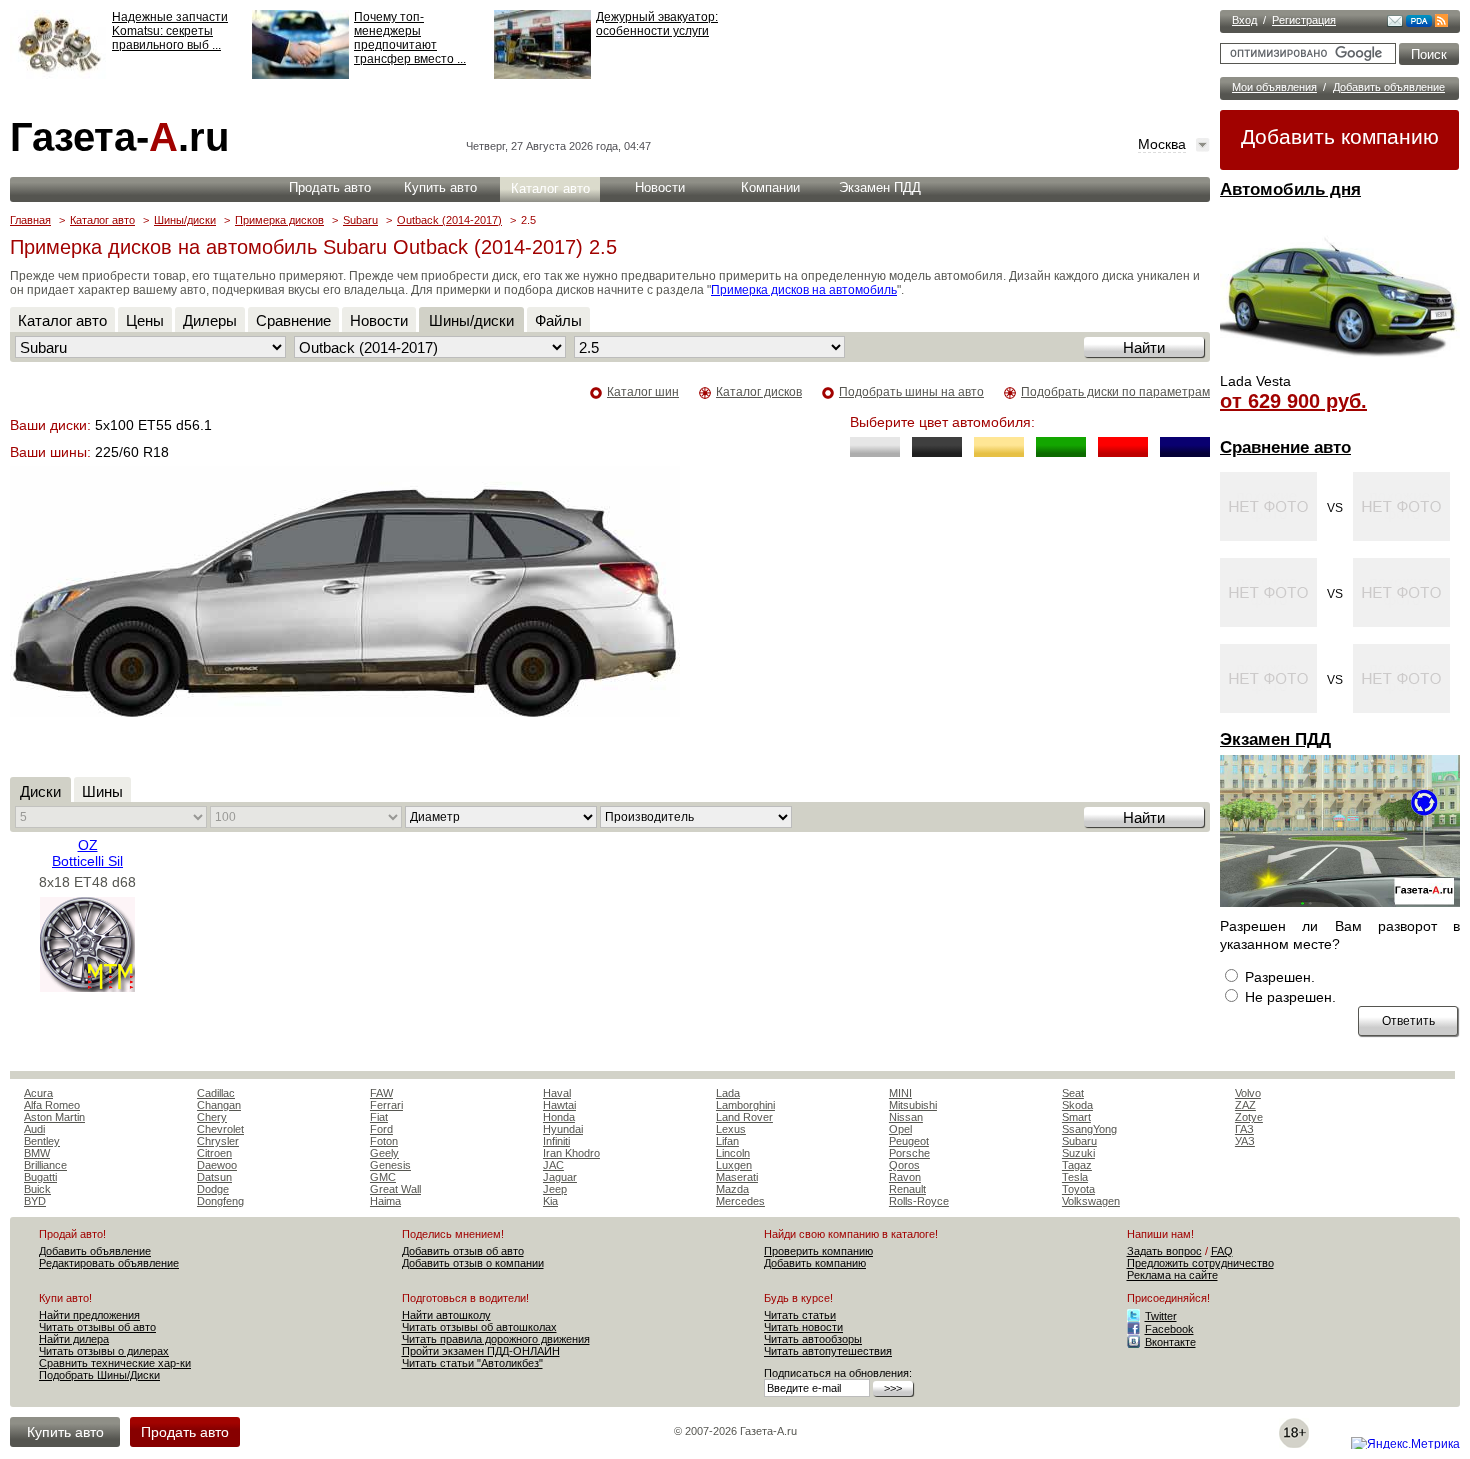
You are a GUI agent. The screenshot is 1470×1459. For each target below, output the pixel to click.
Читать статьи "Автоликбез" (472, 1363)
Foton (384, 1141)
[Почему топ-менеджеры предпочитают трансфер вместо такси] (300, 75)
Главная (30, 220)
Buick (37, 1189)
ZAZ (1245, 1105)
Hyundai (563, 1129)
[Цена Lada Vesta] (1340, 366)
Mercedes (740, 1201)
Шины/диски (185, 220)
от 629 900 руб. (1293, 401)
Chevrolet (220, 1129)
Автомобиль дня (1290, 189)
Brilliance (45, 1165)
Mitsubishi (913, 1105)
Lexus (731, 1129)
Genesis (390, 1165)
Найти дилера (74, 1339)
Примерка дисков (279, 220)
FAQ (1222, 1251)
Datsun (214, 1177)
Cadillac (216, 1093)
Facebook (1169, 1329)
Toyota (1078, 1189)
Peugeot (909, 1141)
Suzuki (1078, 1153)
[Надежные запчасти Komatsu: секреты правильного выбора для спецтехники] (58, 75)
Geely (384, 1153)
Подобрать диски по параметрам (1115, 392)
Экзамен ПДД (1275, 739)
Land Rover (744, 1117)
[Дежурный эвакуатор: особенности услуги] (542, 75)
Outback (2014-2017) (449, 220)
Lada (728, 1093)
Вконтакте (1170, 1342)
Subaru (360, 220)
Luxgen (734, 1165)
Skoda (1077, 1105)
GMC (383, 1177)
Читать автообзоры (813, 1339)
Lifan (727, 1141)
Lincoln (733, 1153)
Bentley (42, 1141)
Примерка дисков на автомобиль (804, 290)
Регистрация (1304, 20)
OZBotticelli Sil (87, 853)
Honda (559, 1117)
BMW (37, 1153)
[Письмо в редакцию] (1395, 23)
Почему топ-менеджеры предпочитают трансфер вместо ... (410, 38)
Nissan (906, 1117)
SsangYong (1089, 1129)
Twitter (1161, 1316)
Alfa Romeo (52, 1105)
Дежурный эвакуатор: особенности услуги (657, 24)
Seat (1073, 1093)
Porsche (909, 1153)
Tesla (1075, 1177)
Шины (102, 791)
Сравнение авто (1285, 447)
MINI (900, 1093)
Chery (212, 1117)
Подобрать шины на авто (911, 392)
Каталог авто (550, 188)
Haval (557, 1093)
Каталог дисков (759, 392)
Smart (1076, 1117)
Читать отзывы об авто (97, 1327)
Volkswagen (1091, 1201)
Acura (38, 1093)
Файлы (558, 320)
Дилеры (210, 320)
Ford (381, 1129)
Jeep (555, 1189)
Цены (145, 320)
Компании (770, 187)
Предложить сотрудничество (1200, 1263)
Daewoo (217, 1165)
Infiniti (556, 1141)
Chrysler (218, 1141)
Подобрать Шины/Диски (99, 1375)
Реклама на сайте (1172, 1275)
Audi (34, 1129)
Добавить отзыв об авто (463, 1251)
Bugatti (40, 1177)
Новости (660, 187)
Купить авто (440, 187)
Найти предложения (89, 1315)
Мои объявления (1274, 87)
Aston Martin (54, 1117)
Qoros (904, 1165)
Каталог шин (643, 392)
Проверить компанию (818, 1251)
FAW (381, 1093)
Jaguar (560, 1177)
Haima (385, 1201)
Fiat (379, 1117)
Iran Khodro (571, 1153)
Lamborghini (745, 1105)
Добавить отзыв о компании (473, 1263)
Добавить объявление (1389, 87)
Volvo (1248, 1093)
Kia (550, 1201)
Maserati (737, 1177)
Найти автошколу (446, 1315)
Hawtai (559, 1105)
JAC (553, 1165)
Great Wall (395, 1189)
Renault (907, 1189)
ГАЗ (1244, 1129)
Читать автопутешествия (828, 1351)
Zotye (1249, 1117)
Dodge (213, 1189)
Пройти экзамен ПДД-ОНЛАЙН (481, 1351)
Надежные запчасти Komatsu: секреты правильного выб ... (170, 31)
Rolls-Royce (919, 1201)
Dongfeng (220, 1201)
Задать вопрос (1164, 1251)
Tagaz (1077, 1165)
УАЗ (1245, 1141)
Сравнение (293, 320)
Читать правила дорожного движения (496, 1339)
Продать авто (330, 187)
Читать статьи (800, 1315)
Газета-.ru (119, 137)
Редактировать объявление (109, 1263)
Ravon (905, 1177)
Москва (1162, 144)
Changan (219, 1105)
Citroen (214, 1153)
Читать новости (803, 1327)
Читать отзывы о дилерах (104, 1351)
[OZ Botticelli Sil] (87, 987)
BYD (35, 1201)
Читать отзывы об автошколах (479, 1327)
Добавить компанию (1340, 136)
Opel (900, 1129)
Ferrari (386, 1105)
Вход (1244, 20)
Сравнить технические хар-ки (115, 1363)
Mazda (732, 1189)
